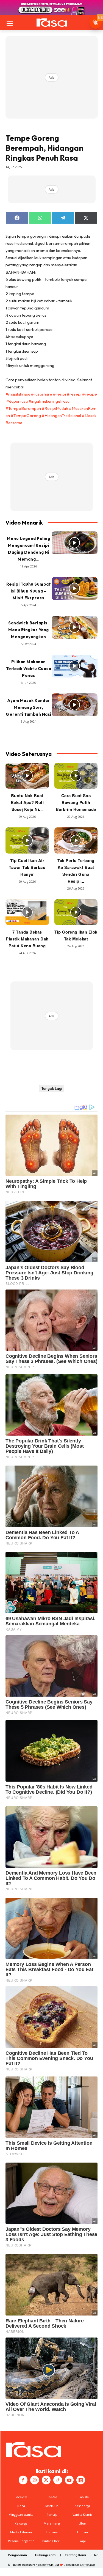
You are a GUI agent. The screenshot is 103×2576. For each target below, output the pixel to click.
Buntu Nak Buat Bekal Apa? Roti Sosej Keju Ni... (27, 802)
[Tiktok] (58, 2480)
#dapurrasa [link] (17, 401)
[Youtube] (69, 2480)
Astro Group (88, 2565)
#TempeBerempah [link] (23, 408)
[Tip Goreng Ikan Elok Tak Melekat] (76, 912)
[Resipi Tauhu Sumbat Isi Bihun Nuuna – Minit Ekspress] (75, 589)
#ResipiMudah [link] (55, 408)
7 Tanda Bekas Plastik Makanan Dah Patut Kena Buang (27, 939)
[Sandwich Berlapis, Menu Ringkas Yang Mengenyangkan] (75, 627)
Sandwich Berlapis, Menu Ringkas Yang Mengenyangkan (29, 630)
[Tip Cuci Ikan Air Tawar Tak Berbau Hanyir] (27, 840)
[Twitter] (46, 2480)
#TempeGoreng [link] (26, 415)
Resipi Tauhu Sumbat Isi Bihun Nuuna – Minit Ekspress (29, 591)
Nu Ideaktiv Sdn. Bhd (47, 2565)
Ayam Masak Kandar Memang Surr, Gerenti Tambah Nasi (29, 707)
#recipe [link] (90, 394)
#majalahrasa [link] (18, 394)
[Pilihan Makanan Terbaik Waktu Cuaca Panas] (75, 666)
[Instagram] (35, 2480)
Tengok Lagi (52, 1088)
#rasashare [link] (42, 394)
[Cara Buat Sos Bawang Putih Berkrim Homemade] (76, 776)
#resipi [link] (59, 394)
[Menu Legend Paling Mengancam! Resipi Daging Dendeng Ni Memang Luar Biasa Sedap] (75, 543)
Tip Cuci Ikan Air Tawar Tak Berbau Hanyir (27, 867)
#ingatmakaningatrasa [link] (49, 401)
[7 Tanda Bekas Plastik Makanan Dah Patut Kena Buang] (27, 912)
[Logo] (51, 23)
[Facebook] (23, 2480)
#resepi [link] (74, 394)
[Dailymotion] (81, 2480)
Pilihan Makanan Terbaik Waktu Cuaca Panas (29, 669)
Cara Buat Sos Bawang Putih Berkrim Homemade (76, 802)
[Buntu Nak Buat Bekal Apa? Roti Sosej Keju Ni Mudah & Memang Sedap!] (27, 776)
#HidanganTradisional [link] (61, 415)
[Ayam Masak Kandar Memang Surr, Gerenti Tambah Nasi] (75, 705)
